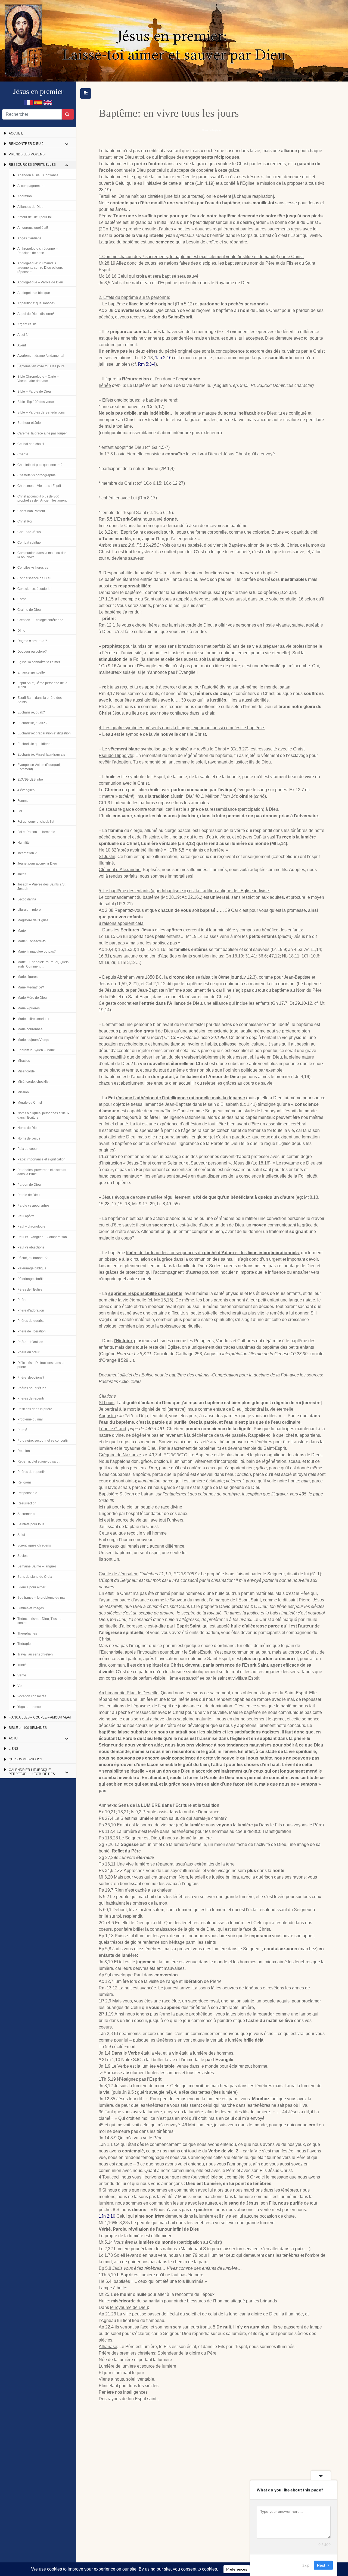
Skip (306, 2565)
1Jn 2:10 (107, 2216)
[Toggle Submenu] (67, 144)
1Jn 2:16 (163, 358)
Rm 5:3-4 (147, 364)
